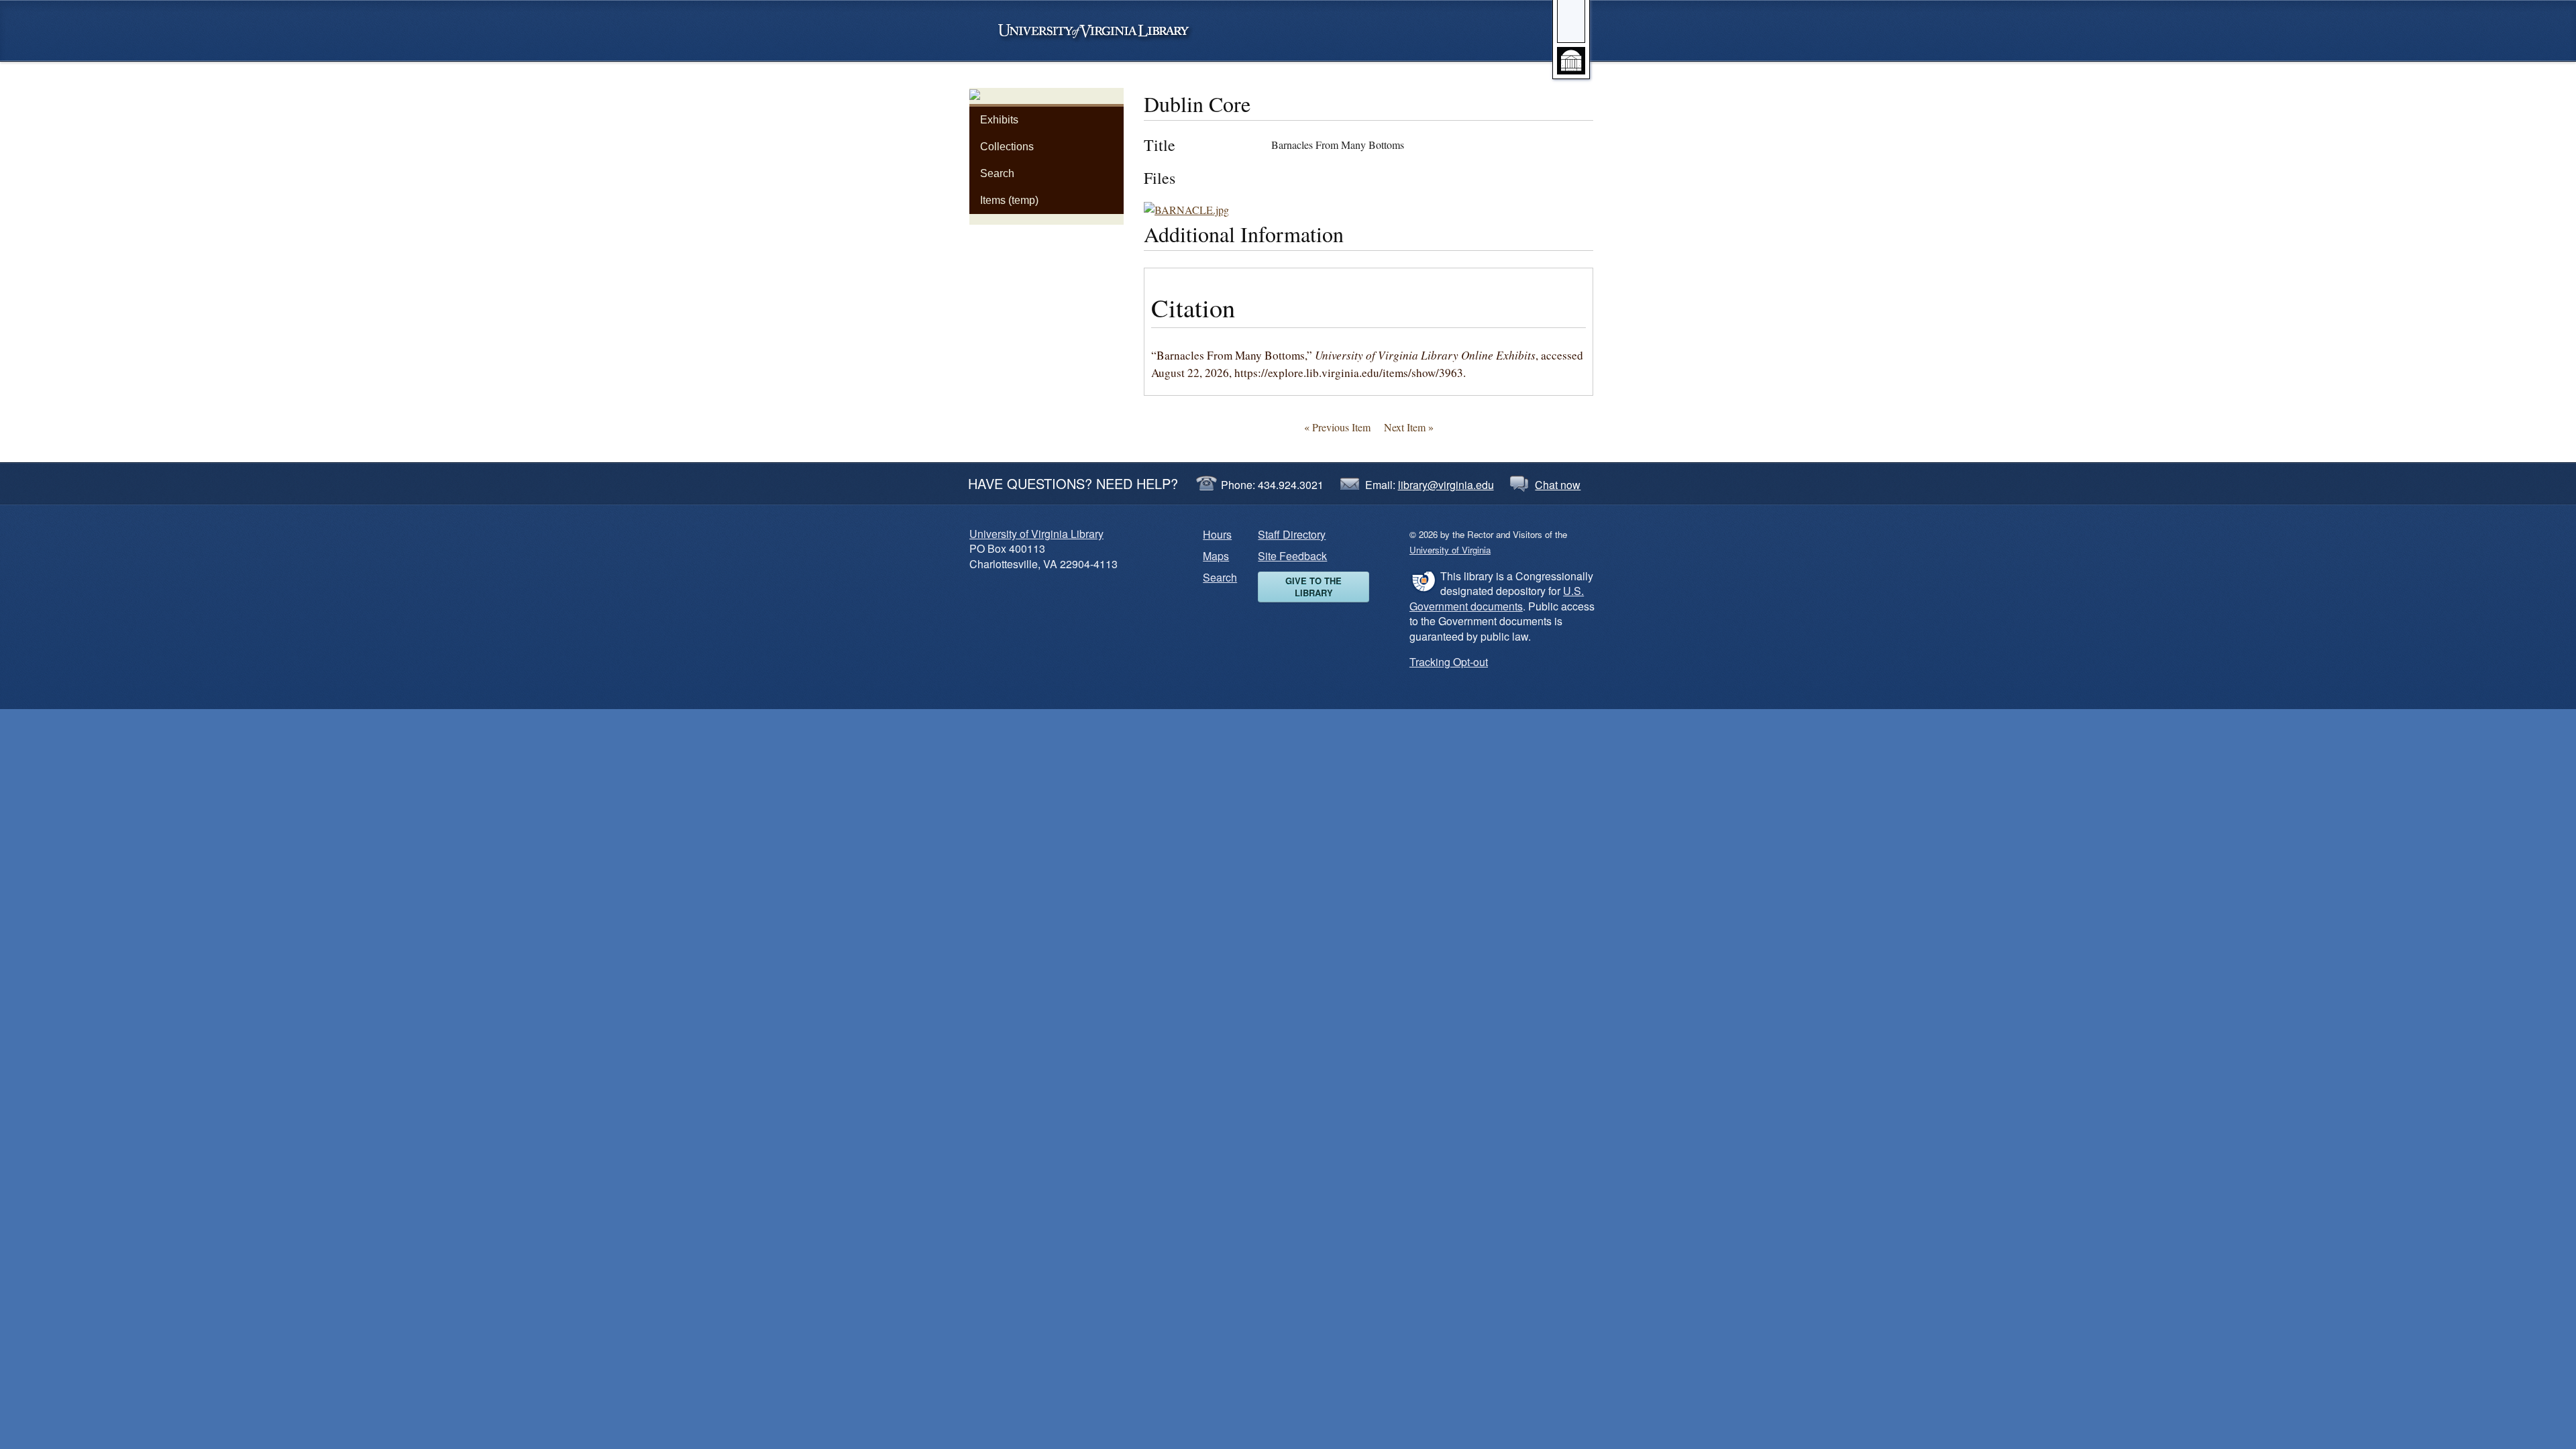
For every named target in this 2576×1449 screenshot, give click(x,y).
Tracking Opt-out (1449, 662)
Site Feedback (1292, 556)
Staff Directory (1292, 534)
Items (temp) (1009, 200)
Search (997, 173)
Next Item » (1409, 427)
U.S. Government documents (1497, 598)
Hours (1217, 534)
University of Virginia (1100, 31)
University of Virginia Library (1036, 534)
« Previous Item (1337, 427)
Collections (1007, 147)
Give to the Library (1313, 587)
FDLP (1423, 581)
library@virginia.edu (1446, 485)
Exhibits (999, 120)
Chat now (1558, 485)
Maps (1216, 556)
